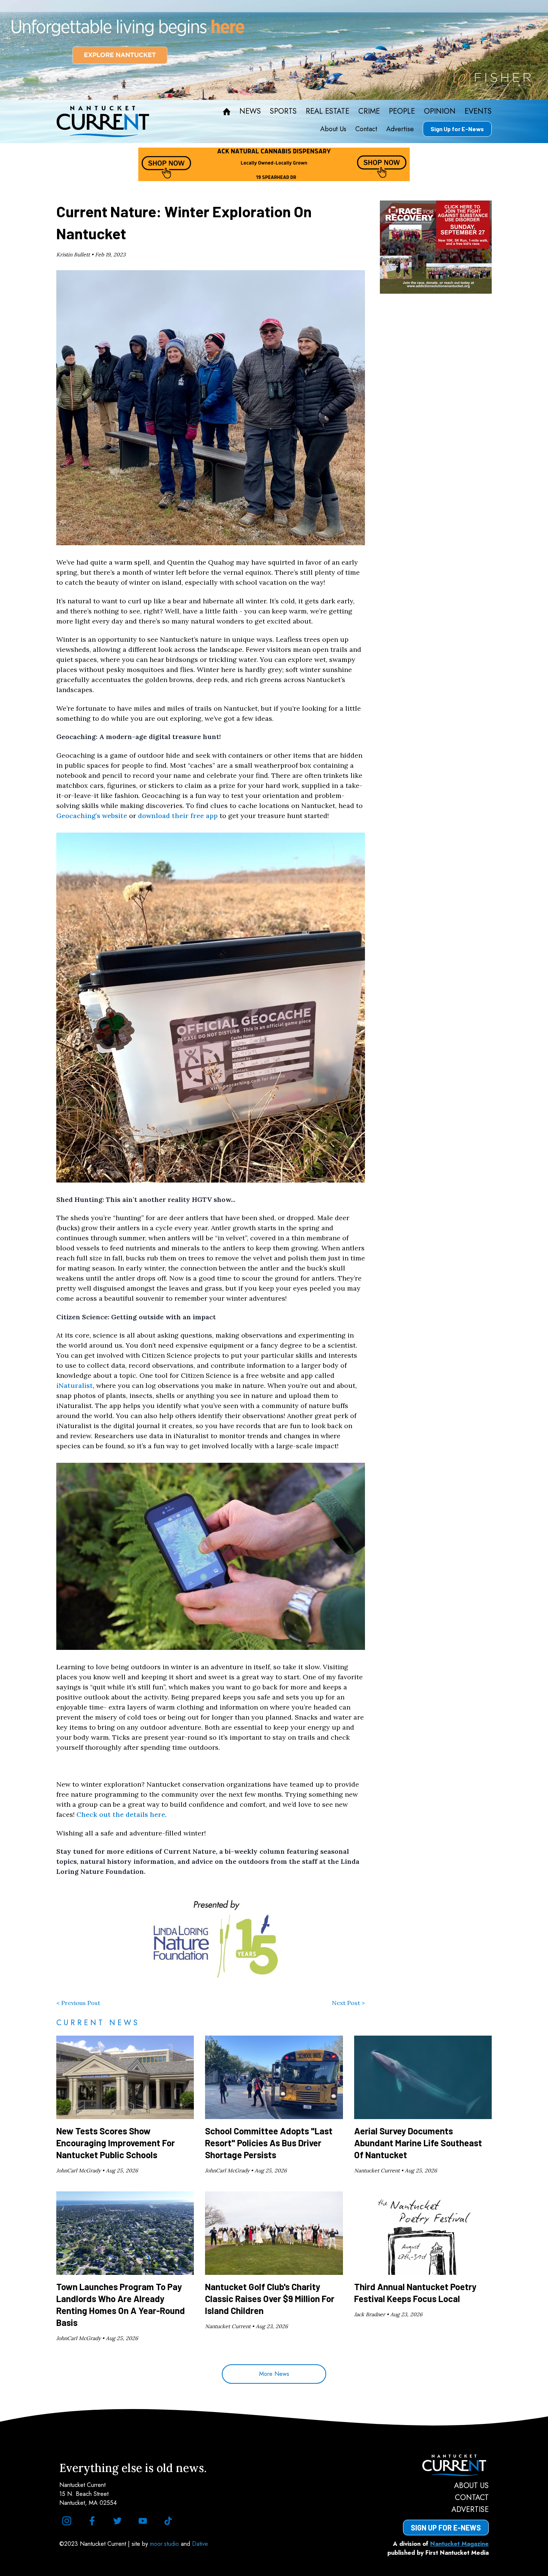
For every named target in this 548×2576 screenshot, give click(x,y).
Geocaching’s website (92, 816)
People (402, 111)
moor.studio (165, 2544)
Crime (369, 111)
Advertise (400, 129)
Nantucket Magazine (459, 2544)
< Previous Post (78, 2003)
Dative (200, 2544)
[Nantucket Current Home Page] (103, 121)
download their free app (178, 816)
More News (274, 2374)
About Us (333, 129)
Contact (366, 129)
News (250, 111)
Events (478, 111)
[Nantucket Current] (446, 2465)
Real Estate (327, 111)
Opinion (440, 111)
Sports (283, 111)
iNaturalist (75, 1385)
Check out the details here (121, 1814)
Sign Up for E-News (457, 129)
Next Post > (348, 2003)
